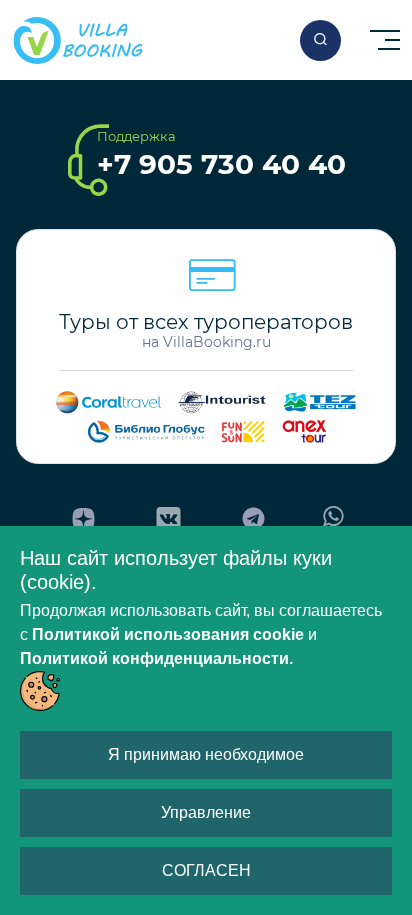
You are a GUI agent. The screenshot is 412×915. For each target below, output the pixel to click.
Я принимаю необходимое (206, 754)
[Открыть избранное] (320, 40)
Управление (206, 812)
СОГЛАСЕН (206, 870)
